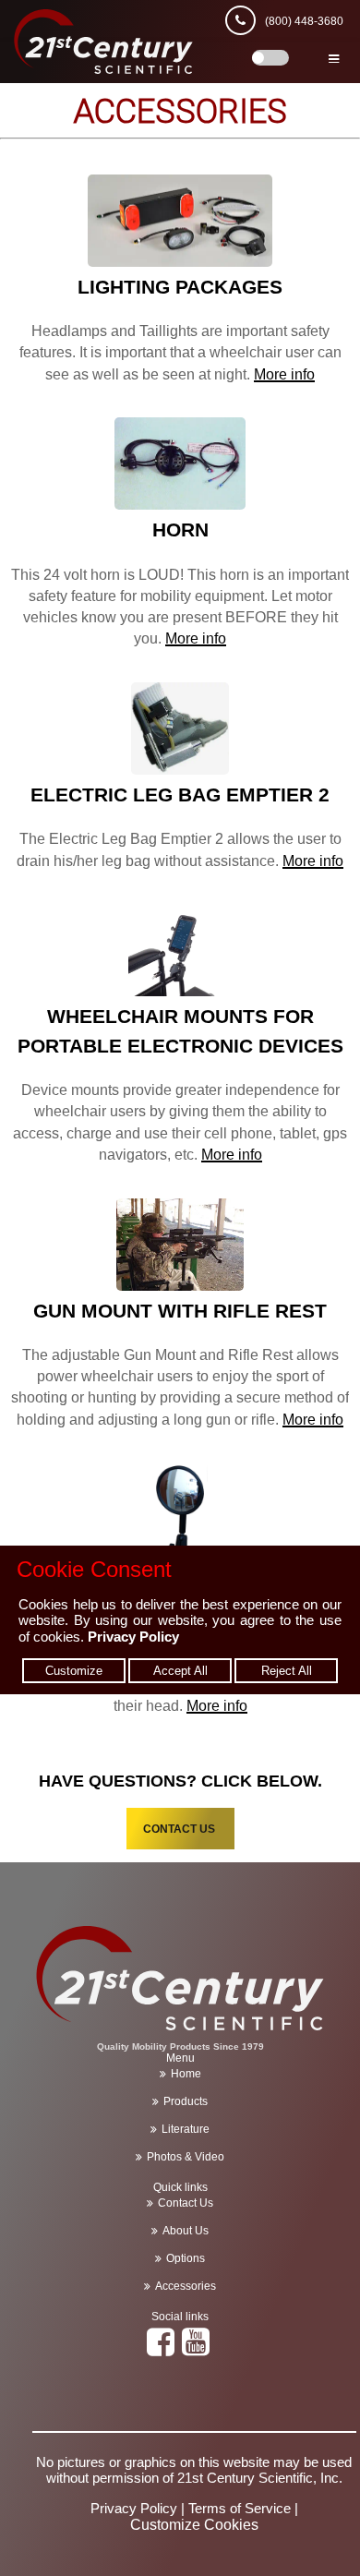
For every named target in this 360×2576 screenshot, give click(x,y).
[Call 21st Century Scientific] (245, 21)
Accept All (180, 1671)
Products (186, 2101)
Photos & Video (186, 2157)
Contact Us (186, 2203)
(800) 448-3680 (304, 21)
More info (284, 374)
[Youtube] (198, 2350)
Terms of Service (240, 2508)
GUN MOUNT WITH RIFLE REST (180, 1311)
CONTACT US (180, 1829)
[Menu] (334, 53)
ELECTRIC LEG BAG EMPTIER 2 (180, 794)
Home (186, 2074)
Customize (74, 1671)
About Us (186, 2231)
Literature (186, 2129)
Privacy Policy (133, 1637)
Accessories (186, 2286)
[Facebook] (163, 2350)
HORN (180, 530)
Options (186, 2258)
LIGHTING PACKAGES (180, 287)
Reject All (287, 1671)
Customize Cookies (194, 2525)
